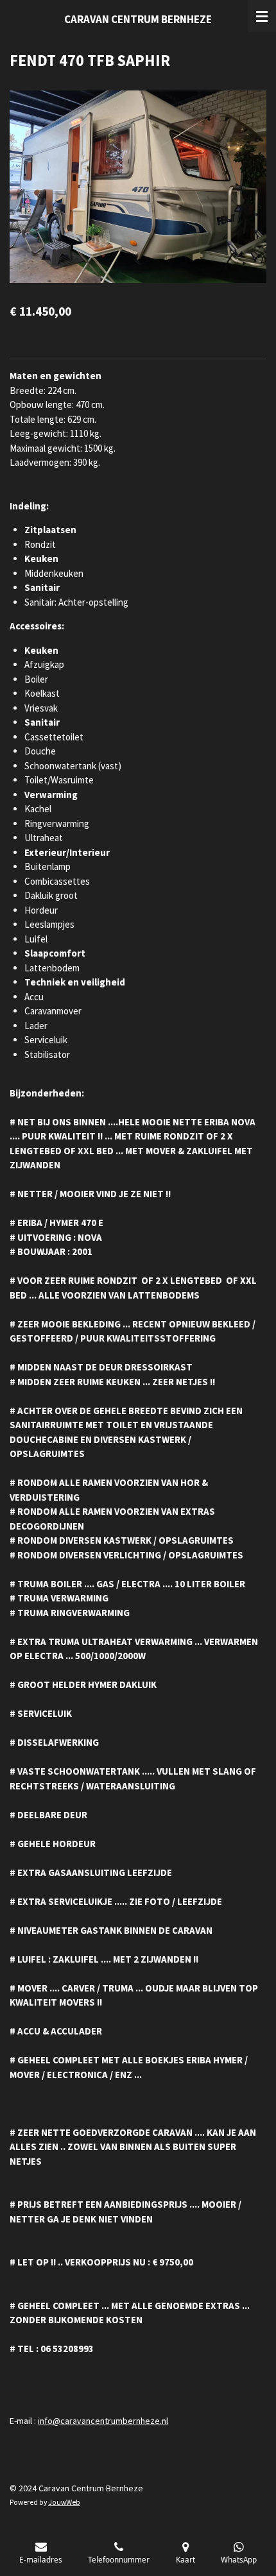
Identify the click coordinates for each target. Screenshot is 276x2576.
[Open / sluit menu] (262, 16)
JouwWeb (64, 2502)
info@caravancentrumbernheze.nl (103, 2421)
